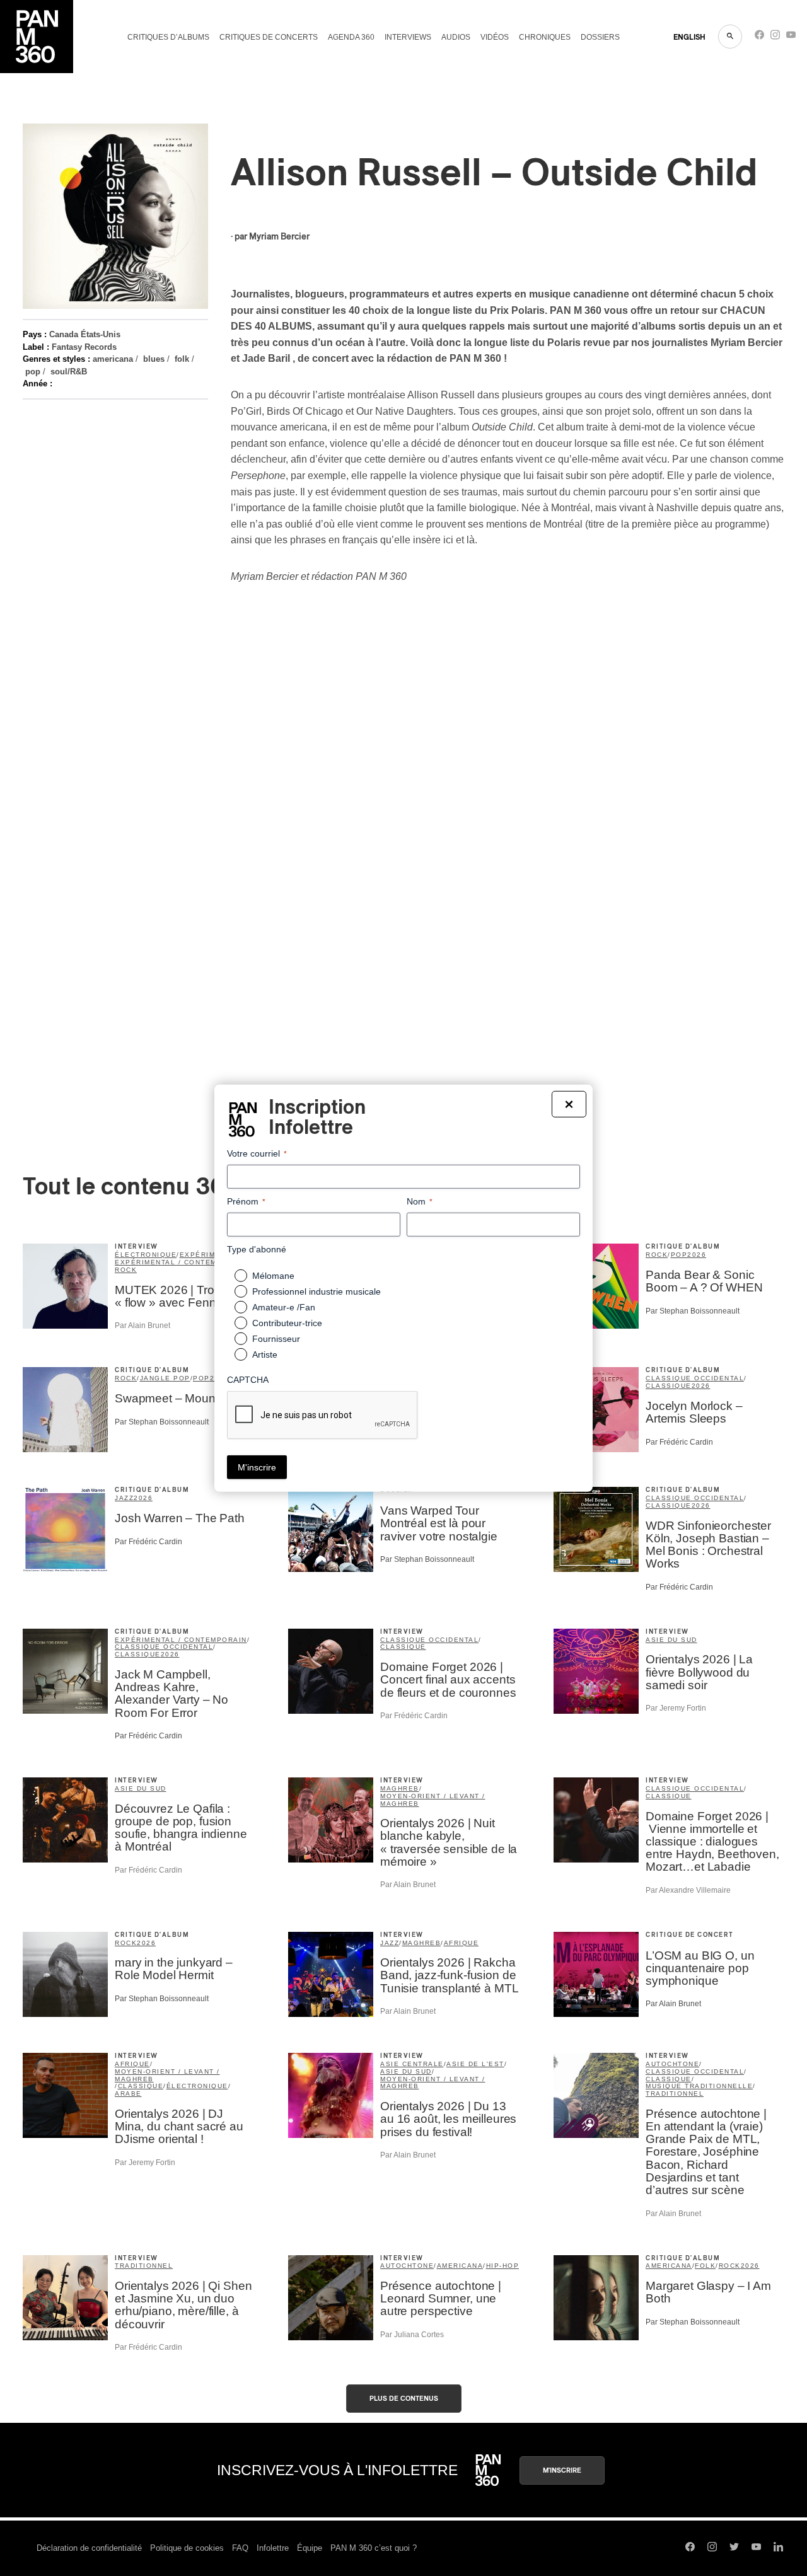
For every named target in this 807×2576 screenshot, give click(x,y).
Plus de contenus (404, 2399)
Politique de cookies (187, 2548)
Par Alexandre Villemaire (688, 1890)
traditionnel (675, 2094)
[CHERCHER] (730, 37)
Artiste (265, 1354)
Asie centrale (412, 2064)
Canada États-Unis (85, 334)
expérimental (210, 1255)
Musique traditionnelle (699, 2086)
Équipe (310, 2548)
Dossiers (600, 37)
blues (154, 359)
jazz (124, 1498)
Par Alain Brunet (142, 1326)
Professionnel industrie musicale (316, 1291)
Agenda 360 (351, 37)
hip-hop (503, 2266)
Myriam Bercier (279, 237)
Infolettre (273, 2548)
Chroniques (545, 37)
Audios (456, 37)
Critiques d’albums (168, 37)
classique (669, 1386)
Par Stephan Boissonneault (693, 1311)
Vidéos (495, 37)
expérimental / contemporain (181, 1262)
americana (113, 359)
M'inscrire (562, 2470)
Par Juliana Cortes (412, 2335)
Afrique (462, 1943)
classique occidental (695, 1378)
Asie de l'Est (475, 2064)
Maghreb (400, 1788)
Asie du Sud (671, 1640)
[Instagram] (775, 38)
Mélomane (273, 1276)
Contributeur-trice (287, 1323)
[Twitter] (734, 2548)
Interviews (408, 37)
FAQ (240, 2548)
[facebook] (759, 38)
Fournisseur (276, 1339)
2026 (697, 1255)
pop (33, 372)
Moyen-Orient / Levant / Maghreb (433, 1800)
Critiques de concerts (269, 37)
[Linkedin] (778, 2548)
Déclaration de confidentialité (89, 2548)
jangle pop (165, 1378)
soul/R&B (69, 372)
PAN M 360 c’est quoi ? (374, 2548)
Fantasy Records (84, 347)
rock (126, 1270)
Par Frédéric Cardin (679, 1442)
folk (182, 359)
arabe (128, 2094)
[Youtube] (791, 38)
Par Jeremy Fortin (676, 1708)
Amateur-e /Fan (284, 1307)
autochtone (672, 2064)
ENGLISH (689, 37)
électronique (146, 1255)
